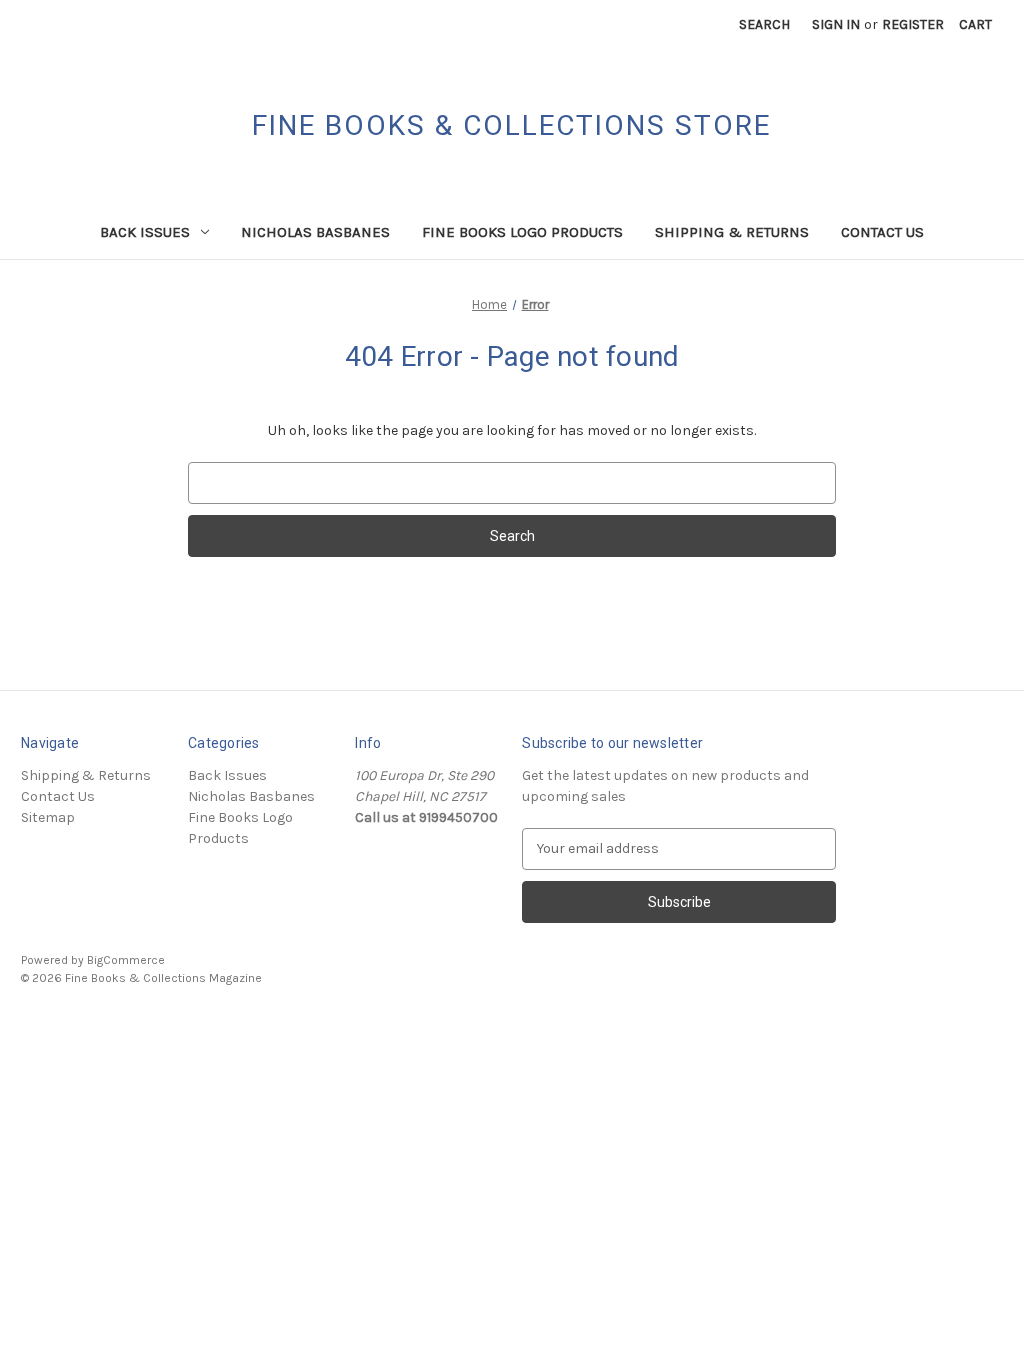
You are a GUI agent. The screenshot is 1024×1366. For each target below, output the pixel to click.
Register (913, 24)
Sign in (836, 24)
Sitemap (48, 817)
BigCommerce (126, 960)
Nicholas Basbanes (315, 232)
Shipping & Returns (732, 232)
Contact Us (882, 232)
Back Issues (145, 232)
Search (764, 24)
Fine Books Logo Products (522, 232)
